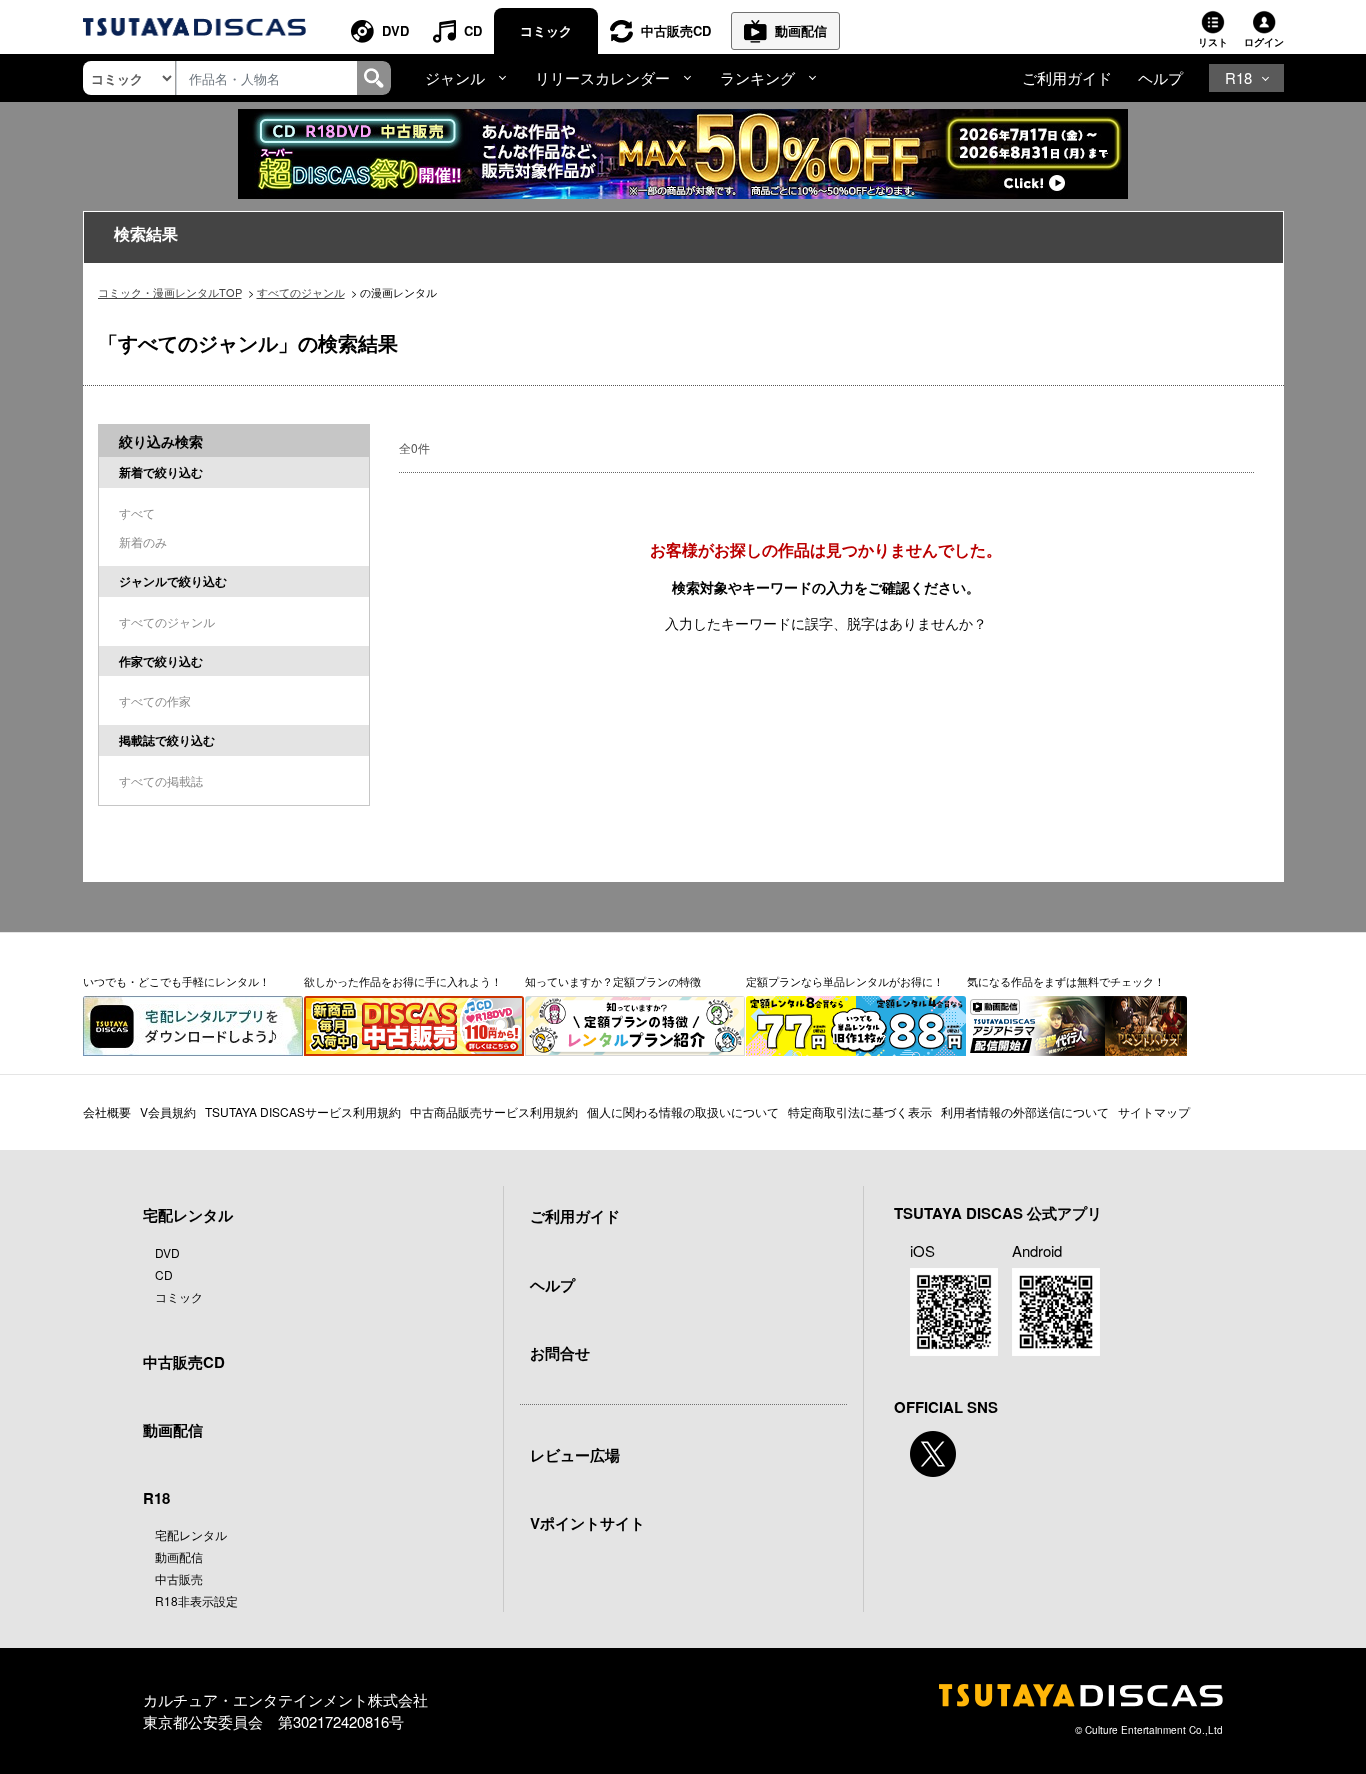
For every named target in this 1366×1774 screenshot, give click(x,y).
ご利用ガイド (1067, 77)
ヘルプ (1160, 77)
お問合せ (560, 1353)
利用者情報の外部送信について (1025, 1111)
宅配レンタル (191, 1534)
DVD (395, 30)
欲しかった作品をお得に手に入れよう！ (403, 981)
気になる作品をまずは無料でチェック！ (1066, 981)
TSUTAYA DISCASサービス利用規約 (303, 1111)
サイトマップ (1154, 1111)
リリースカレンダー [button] (602, 77)
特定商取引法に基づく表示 (860, 1111)
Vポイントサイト (587, 1523)
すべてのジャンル (301, 292)
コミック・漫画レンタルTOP (170, 292)
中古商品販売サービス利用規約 (494, 1111)
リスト (1213, 42)
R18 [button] (1238, 77)
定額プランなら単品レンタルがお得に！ (845, 981)
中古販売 (179, 1578)
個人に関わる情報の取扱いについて (683, 1111)
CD (473, 30)
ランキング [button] (757, 77)
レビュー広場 (575, 1455)
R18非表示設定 (196, 1600)
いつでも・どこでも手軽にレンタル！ (176, 981)
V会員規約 (168, 1111)
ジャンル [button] (455, 77)
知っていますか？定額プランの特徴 (613, 981)
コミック (546, 30)
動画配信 (801, 30)
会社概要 (107, 1111)
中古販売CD (676, 30)
